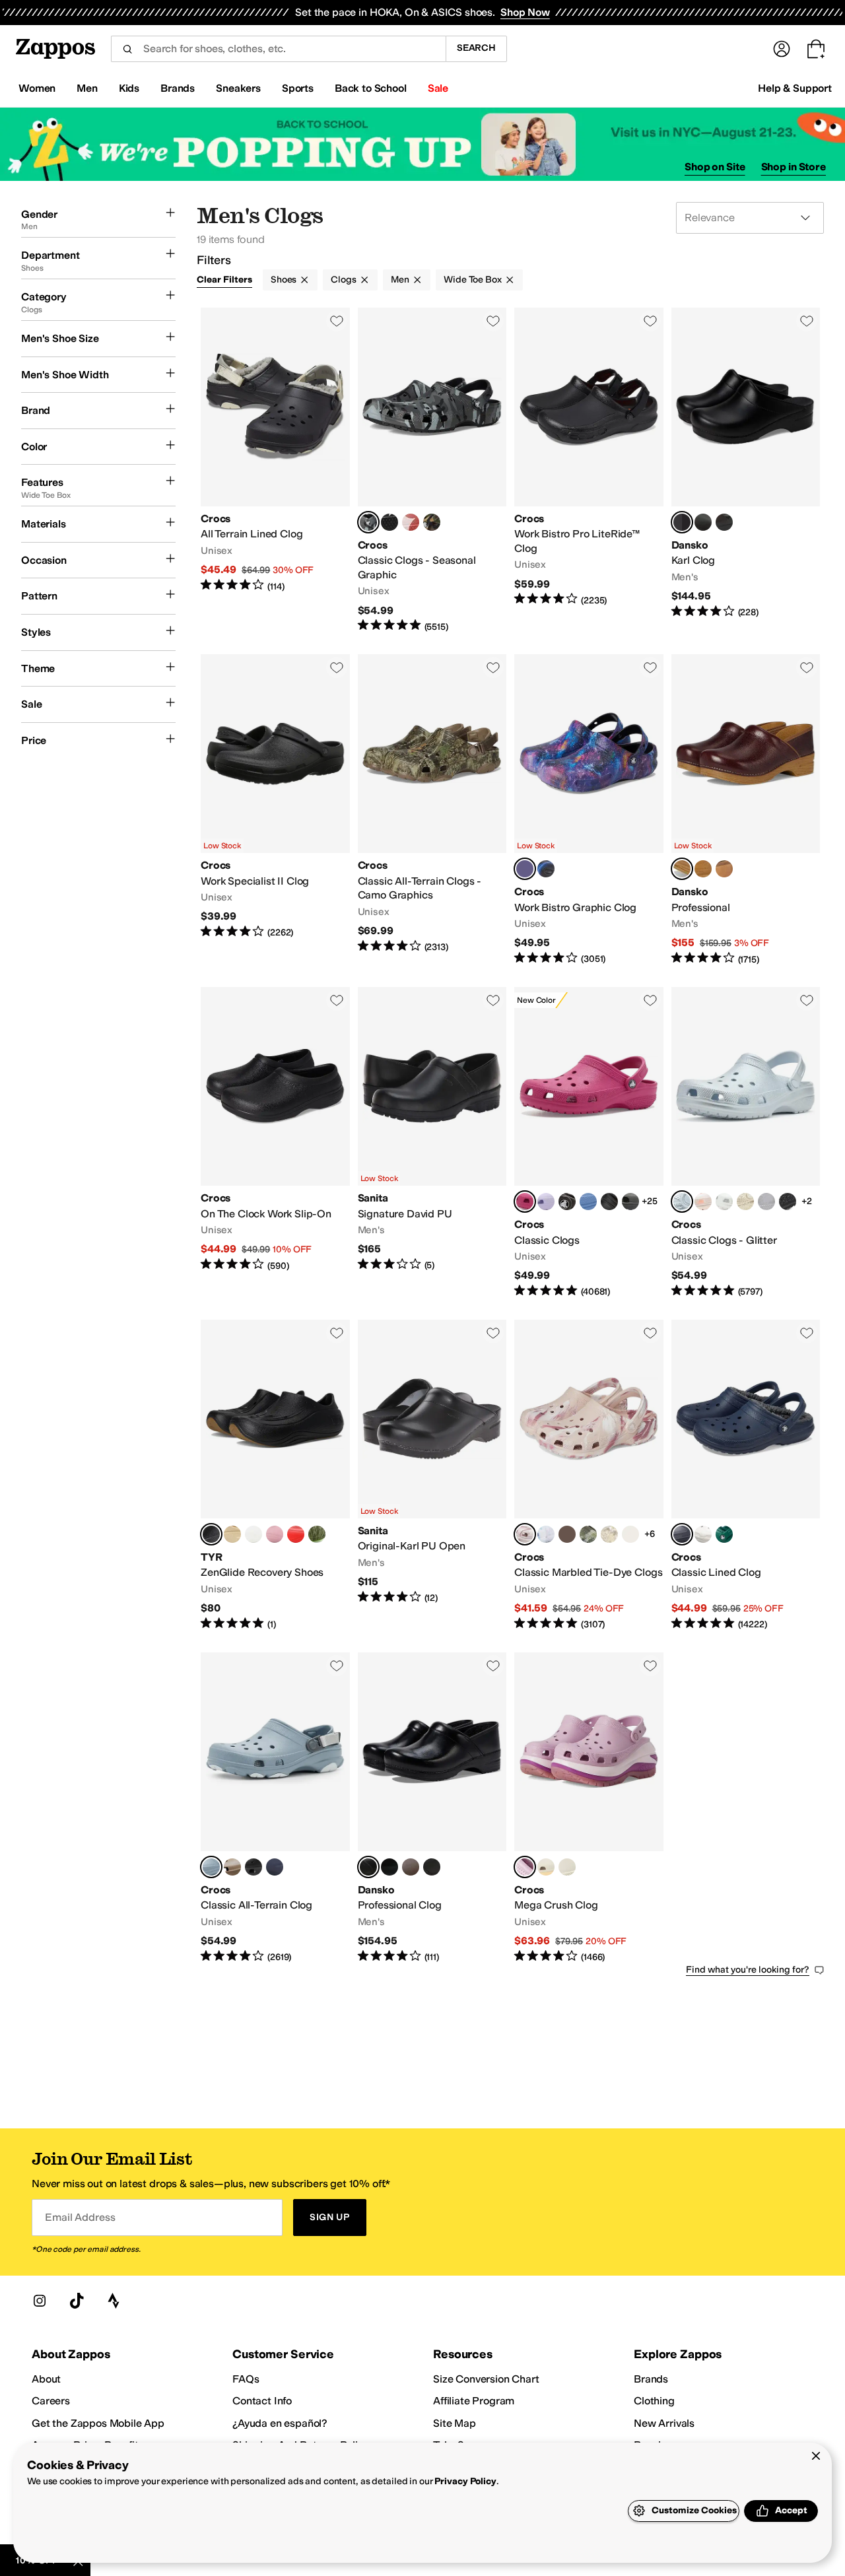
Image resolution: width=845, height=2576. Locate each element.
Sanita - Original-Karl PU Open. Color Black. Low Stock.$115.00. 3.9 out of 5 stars (432, 1475)
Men (400, 280)
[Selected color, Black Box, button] (682, 522)
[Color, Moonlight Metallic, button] (724, 1202)
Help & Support (795, 88)
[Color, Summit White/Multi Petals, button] (389, 522)
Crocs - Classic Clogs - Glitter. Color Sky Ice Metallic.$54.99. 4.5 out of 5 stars (746, 1143)
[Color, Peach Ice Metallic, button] (703, 1202)
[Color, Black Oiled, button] (703, 522)
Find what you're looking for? (748, 1970)
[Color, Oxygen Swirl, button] (546, 1534)
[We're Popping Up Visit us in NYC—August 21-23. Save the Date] (422, 144)
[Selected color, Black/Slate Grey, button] (368, 522)
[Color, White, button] (253, 1534)
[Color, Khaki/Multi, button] (232, 1867)
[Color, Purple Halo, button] (546, 1202)
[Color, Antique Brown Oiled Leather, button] (411, 1867)
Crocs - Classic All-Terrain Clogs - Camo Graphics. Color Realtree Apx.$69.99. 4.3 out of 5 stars (432, 810)
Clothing (654, 2401)
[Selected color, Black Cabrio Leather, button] (368, 1867)
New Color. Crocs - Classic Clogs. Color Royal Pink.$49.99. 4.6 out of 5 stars (589, 1143)
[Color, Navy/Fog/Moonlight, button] (275, 1867)
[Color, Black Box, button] (389, 1867)
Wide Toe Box (472, 280)
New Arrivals (664, 2423)
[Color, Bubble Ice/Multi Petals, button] (411, 522)
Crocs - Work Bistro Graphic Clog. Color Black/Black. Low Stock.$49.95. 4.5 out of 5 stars (589, 810)
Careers (51, 2401)
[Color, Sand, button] (232, 1534)
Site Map (455, 2423)
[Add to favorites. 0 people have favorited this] (337, 321)
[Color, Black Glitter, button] (788, 1202)
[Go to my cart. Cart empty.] (816, 49)
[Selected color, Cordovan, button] (682, 869)
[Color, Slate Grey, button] (630, 1202)
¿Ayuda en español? (280, 2423)
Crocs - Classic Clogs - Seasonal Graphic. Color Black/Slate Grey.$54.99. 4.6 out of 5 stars (432, 470)
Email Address (80, 2217)
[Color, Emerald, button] (724, 1534)
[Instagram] (40, 2301)
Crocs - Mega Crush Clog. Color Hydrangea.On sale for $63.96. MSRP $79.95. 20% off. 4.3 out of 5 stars (589, 1808)
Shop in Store (794, 167)
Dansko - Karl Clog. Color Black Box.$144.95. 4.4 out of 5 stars (746, 470)
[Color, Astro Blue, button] (588, 1202)
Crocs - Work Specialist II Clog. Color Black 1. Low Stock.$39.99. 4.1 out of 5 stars (275, 810)
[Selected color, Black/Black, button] (525, 869)
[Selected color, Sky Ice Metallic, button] (682, 1202)
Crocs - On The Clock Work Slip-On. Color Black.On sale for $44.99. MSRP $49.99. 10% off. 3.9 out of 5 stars (275, 1143)
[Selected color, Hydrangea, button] (525, 1867)
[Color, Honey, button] (724, 869)
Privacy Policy (465, 2481)
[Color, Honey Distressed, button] (703, 869)
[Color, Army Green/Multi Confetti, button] (588, 1534)
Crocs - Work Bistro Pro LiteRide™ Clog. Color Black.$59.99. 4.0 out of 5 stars (589, 470)
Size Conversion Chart (486, 2379)
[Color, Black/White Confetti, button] (630, 1534)
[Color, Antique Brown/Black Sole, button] (724, 522)
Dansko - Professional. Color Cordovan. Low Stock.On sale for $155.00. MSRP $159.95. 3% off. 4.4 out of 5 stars (746, 810)
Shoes (284, 280)
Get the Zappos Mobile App (98, 2423)
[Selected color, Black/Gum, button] (211, 1534)
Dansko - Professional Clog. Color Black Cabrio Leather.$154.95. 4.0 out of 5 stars (432, 1808)
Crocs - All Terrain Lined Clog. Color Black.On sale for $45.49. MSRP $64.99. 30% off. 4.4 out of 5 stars (275, 470)
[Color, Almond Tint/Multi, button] (546, 1867)
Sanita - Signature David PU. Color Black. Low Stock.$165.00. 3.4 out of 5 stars (432, 1143)
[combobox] (278, 49)
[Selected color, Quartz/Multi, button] (525, 1534)
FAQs (246, 2379)
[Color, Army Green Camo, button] (432, 522)
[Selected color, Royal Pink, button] (525, 1202)
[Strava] (114, 2301)
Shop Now (525, 12)
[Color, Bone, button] (567, 1867)
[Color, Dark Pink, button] (275, 1534)
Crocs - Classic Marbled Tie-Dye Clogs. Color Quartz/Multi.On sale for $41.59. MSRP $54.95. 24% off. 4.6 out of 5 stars (589, 1475)
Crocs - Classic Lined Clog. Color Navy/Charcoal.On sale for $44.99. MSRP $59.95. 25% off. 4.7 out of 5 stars (746, 1475)
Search (476, 48)
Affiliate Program (474, 2401)
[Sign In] (782, 49)
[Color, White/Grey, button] (703, 1534)
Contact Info (262, 2401)
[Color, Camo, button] (317, 1534)
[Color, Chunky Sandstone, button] (745, 1202)
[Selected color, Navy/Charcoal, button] (682, 1534)
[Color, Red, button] (296, 1534)
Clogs (343, 280)
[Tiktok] (77, 2301)
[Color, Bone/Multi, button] (609, 1534)
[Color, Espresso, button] (567, 1202)
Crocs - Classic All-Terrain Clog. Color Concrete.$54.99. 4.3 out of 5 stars (275, 1808)
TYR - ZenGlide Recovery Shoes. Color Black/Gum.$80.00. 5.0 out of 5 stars (275, 1475)
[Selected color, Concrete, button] (211, 1867)
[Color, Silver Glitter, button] (766, 1202)
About (46, 2379)
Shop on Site (715, 167)
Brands (651, 2379)
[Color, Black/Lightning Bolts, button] (546, 869)
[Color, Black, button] (609, 1202)
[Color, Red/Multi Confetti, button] (567, 1534)
